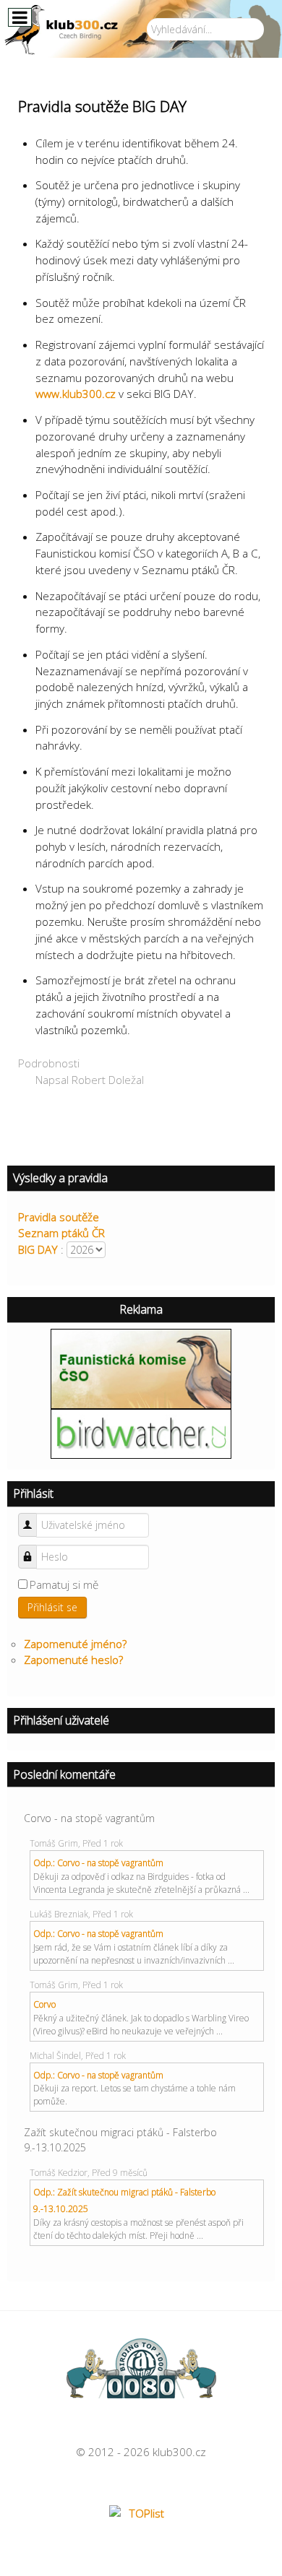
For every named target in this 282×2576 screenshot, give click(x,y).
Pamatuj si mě (64, 1584)
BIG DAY (38, 1249)
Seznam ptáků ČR (61, 1233)
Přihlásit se (52, 1607)
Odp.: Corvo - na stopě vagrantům (98, 1863)
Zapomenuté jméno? (75, 1644)
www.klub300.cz (76, 394)
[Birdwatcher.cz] (141, 1433)
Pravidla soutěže (59, 1217)
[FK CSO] (141, 1367)
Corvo (44, 2004)
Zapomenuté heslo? (73, 1660)
